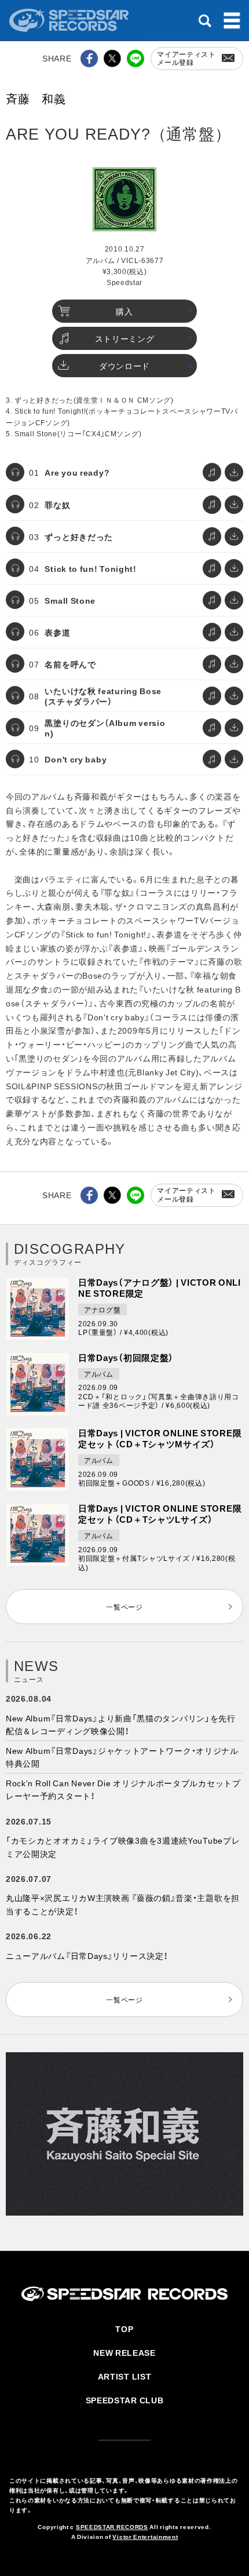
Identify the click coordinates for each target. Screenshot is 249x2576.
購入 (124, 311)
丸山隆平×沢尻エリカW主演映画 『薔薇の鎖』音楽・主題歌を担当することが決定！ (123, 1904)
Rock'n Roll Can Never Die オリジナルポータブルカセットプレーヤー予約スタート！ (123, 1789)
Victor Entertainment (145, 2536)
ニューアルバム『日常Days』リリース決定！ (87, 1955)
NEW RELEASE (124, 2352)
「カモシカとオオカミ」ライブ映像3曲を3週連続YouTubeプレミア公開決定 (123, 1847)
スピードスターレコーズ (70, 20)
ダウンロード (124, 366)
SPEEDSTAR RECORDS (112, 2526)
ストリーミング (125, 338)
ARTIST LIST (125, 2376)
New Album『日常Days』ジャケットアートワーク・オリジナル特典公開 (122, 1757)
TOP (124, 2329)
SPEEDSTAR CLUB (125, 2400)
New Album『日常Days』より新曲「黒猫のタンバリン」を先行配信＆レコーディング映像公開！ (121, 1724)
